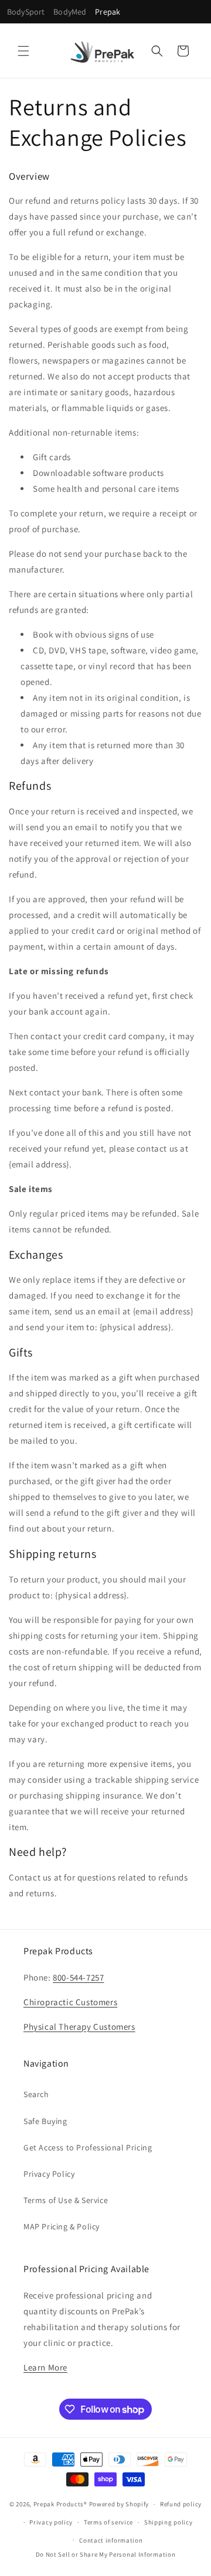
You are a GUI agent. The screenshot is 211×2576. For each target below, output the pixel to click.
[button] (23, 51)
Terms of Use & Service (66, 2200)
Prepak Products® (60, 2504)
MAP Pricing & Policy (62, 2226)
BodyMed (70, 12)
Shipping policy (169, 2522)
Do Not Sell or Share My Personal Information (106, 2554)
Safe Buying (45, 2121)
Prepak (108, 12)
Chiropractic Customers (70, 2002)
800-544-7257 (78, 1977)
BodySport (26, 12)
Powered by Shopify (119, 2504)
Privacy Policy (49, 2174)
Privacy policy (51, 2522)
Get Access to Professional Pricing (88, 2147)
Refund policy (181, 2504)
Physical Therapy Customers (79, 2027)
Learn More (45, 2367)
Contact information (111, 2540)
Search (36, 2094)
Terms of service (108, 2522)
